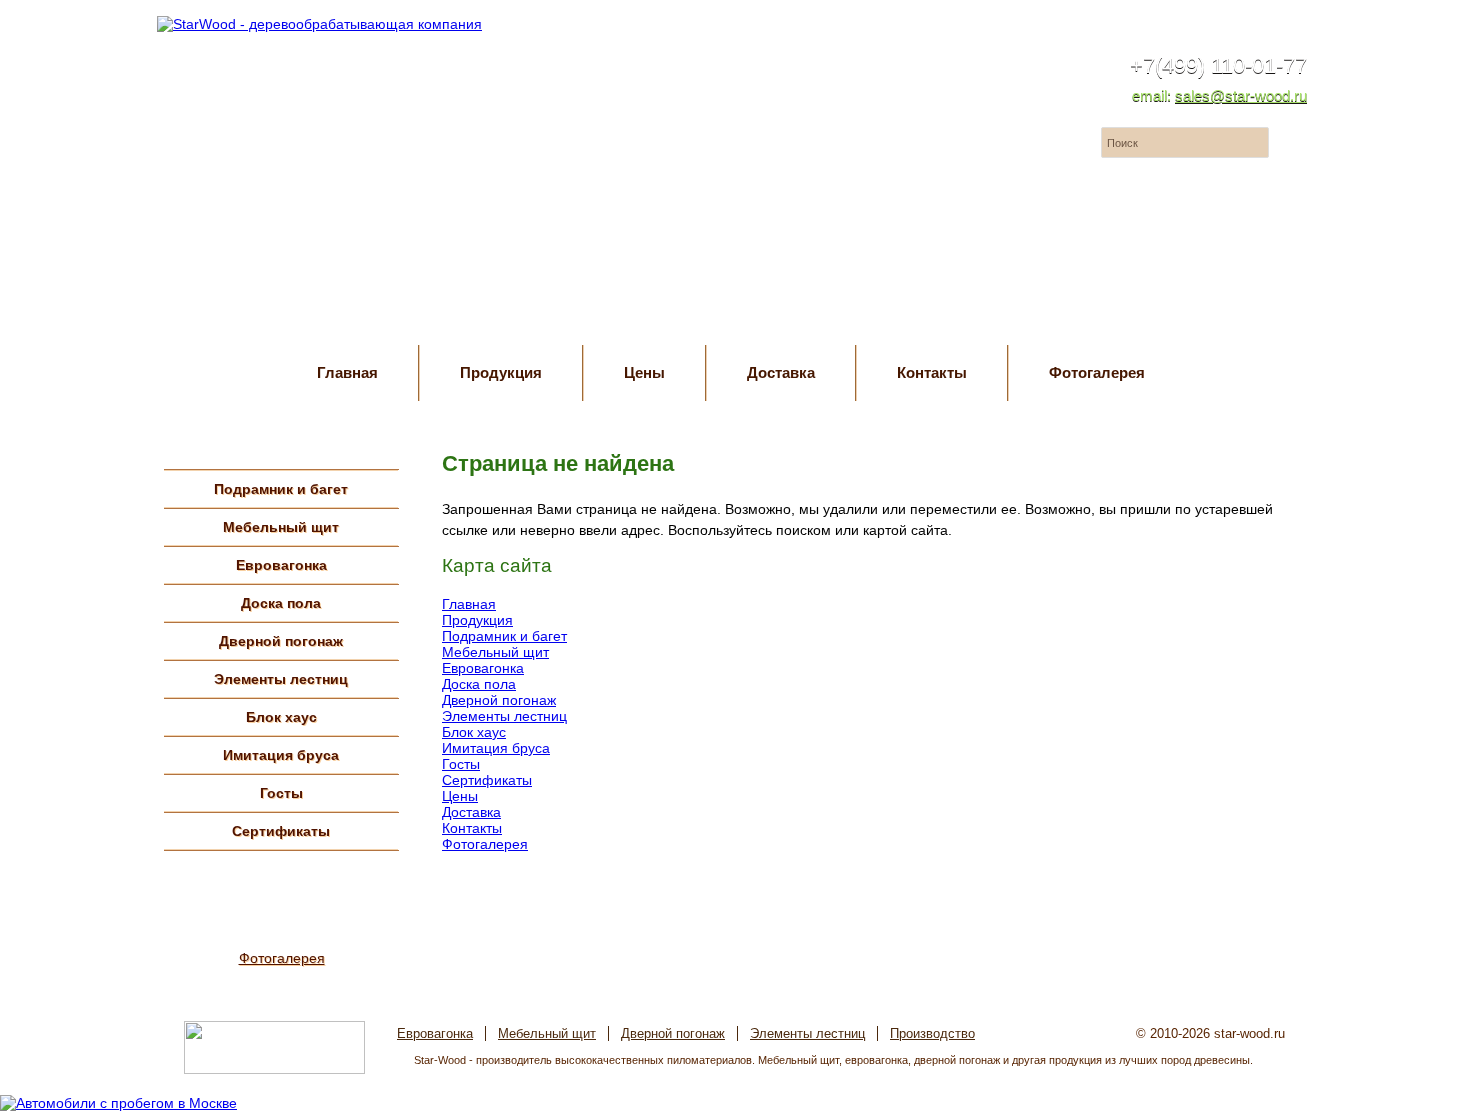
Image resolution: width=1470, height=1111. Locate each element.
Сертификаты (281, 831)
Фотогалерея (1097, 372)
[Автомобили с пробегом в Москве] (118, 1103)
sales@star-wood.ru (1241, 95)
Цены (644, 372)
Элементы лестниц (281, 679)
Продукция (501, 372)
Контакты (932, 372)
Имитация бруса (281, 755)
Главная (347, 372)
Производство (932, 1033)
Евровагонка (281, 565)
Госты (281, 793)
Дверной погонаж (281, 641)
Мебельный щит (281, 527)
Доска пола (281, 603)
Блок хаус (281, 717)
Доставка (781, 372)
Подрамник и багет (281, 489)
